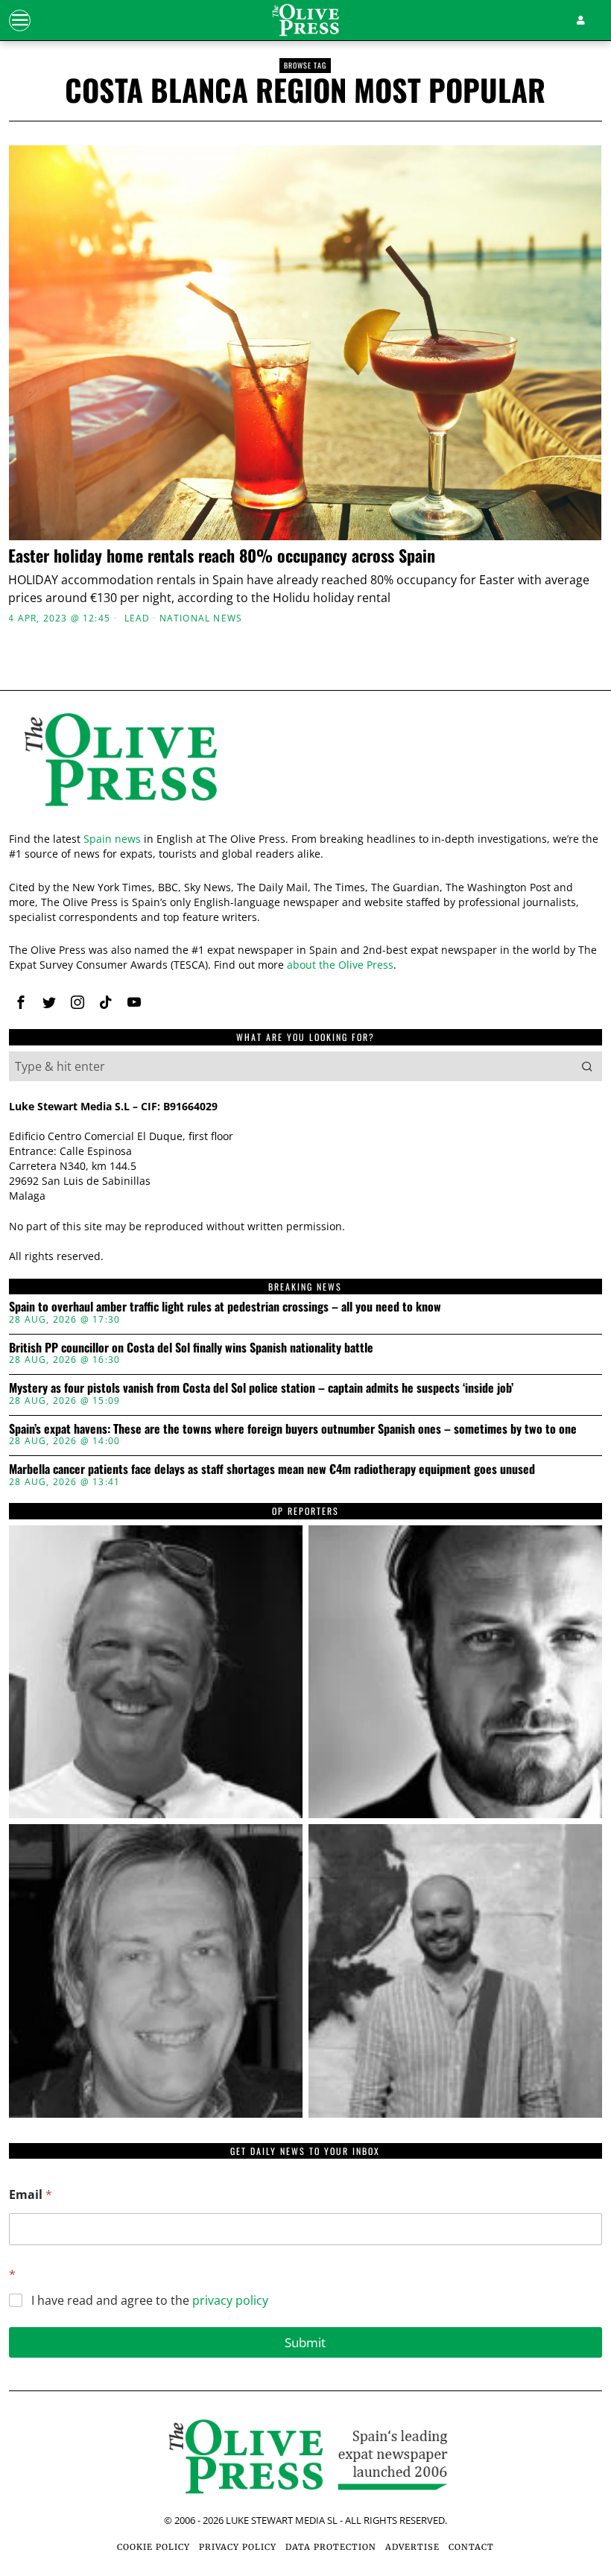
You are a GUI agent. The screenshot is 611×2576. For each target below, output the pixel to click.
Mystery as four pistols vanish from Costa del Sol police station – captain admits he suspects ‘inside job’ (261, 1388)
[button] (587, 1066)
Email (31, 2195)
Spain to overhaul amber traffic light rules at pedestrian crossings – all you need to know (225, 1307)
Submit (305, 2342)
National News (201, 618)
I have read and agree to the (150, 2301)
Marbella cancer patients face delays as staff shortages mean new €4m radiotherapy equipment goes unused (272, 1469)
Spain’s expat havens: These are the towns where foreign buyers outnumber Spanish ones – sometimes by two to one (293, 1429)
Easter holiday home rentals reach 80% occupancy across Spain (222, 555)
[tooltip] (21, 1002)
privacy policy (230, 2300)
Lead (137, 618)
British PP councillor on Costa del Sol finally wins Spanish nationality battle (191, 1348)
